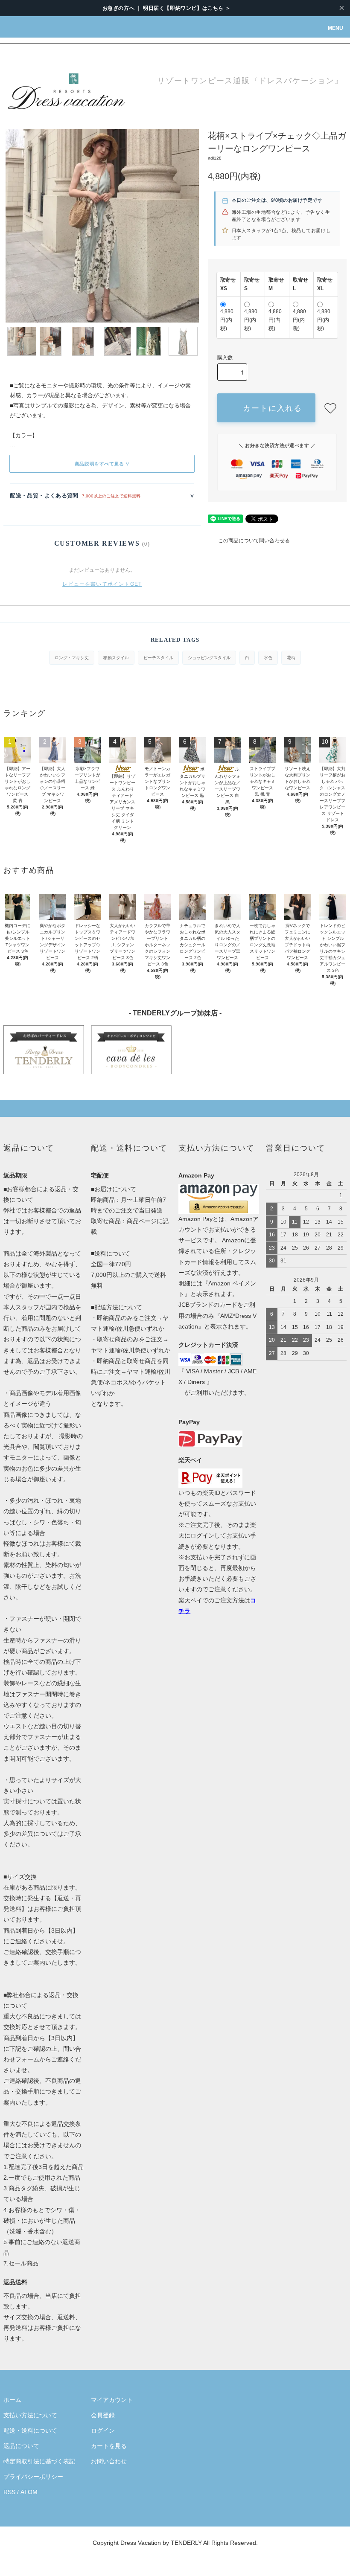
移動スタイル (116, 657)
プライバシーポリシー (33, 2477)
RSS (9, 2492)
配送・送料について (30, 2431)
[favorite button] (330, 408)
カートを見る (109, 2446)
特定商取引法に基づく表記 (39, 2461)
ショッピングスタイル (209, 657)
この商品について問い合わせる (254, 541)
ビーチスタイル (158, 657)
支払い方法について (30, 2415)
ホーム (12, 2400)
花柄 (291, 657)
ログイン (103, 2431)
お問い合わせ (109, 2461)
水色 (268, 657)
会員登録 (103, 2415)
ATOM (29, 2492)
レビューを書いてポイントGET (102, 584)
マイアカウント (112, 2400)
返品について (21, 2446)
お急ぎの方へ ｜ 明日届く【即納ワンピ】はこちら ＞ (167, 8)
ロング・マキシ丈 (72, 657)
